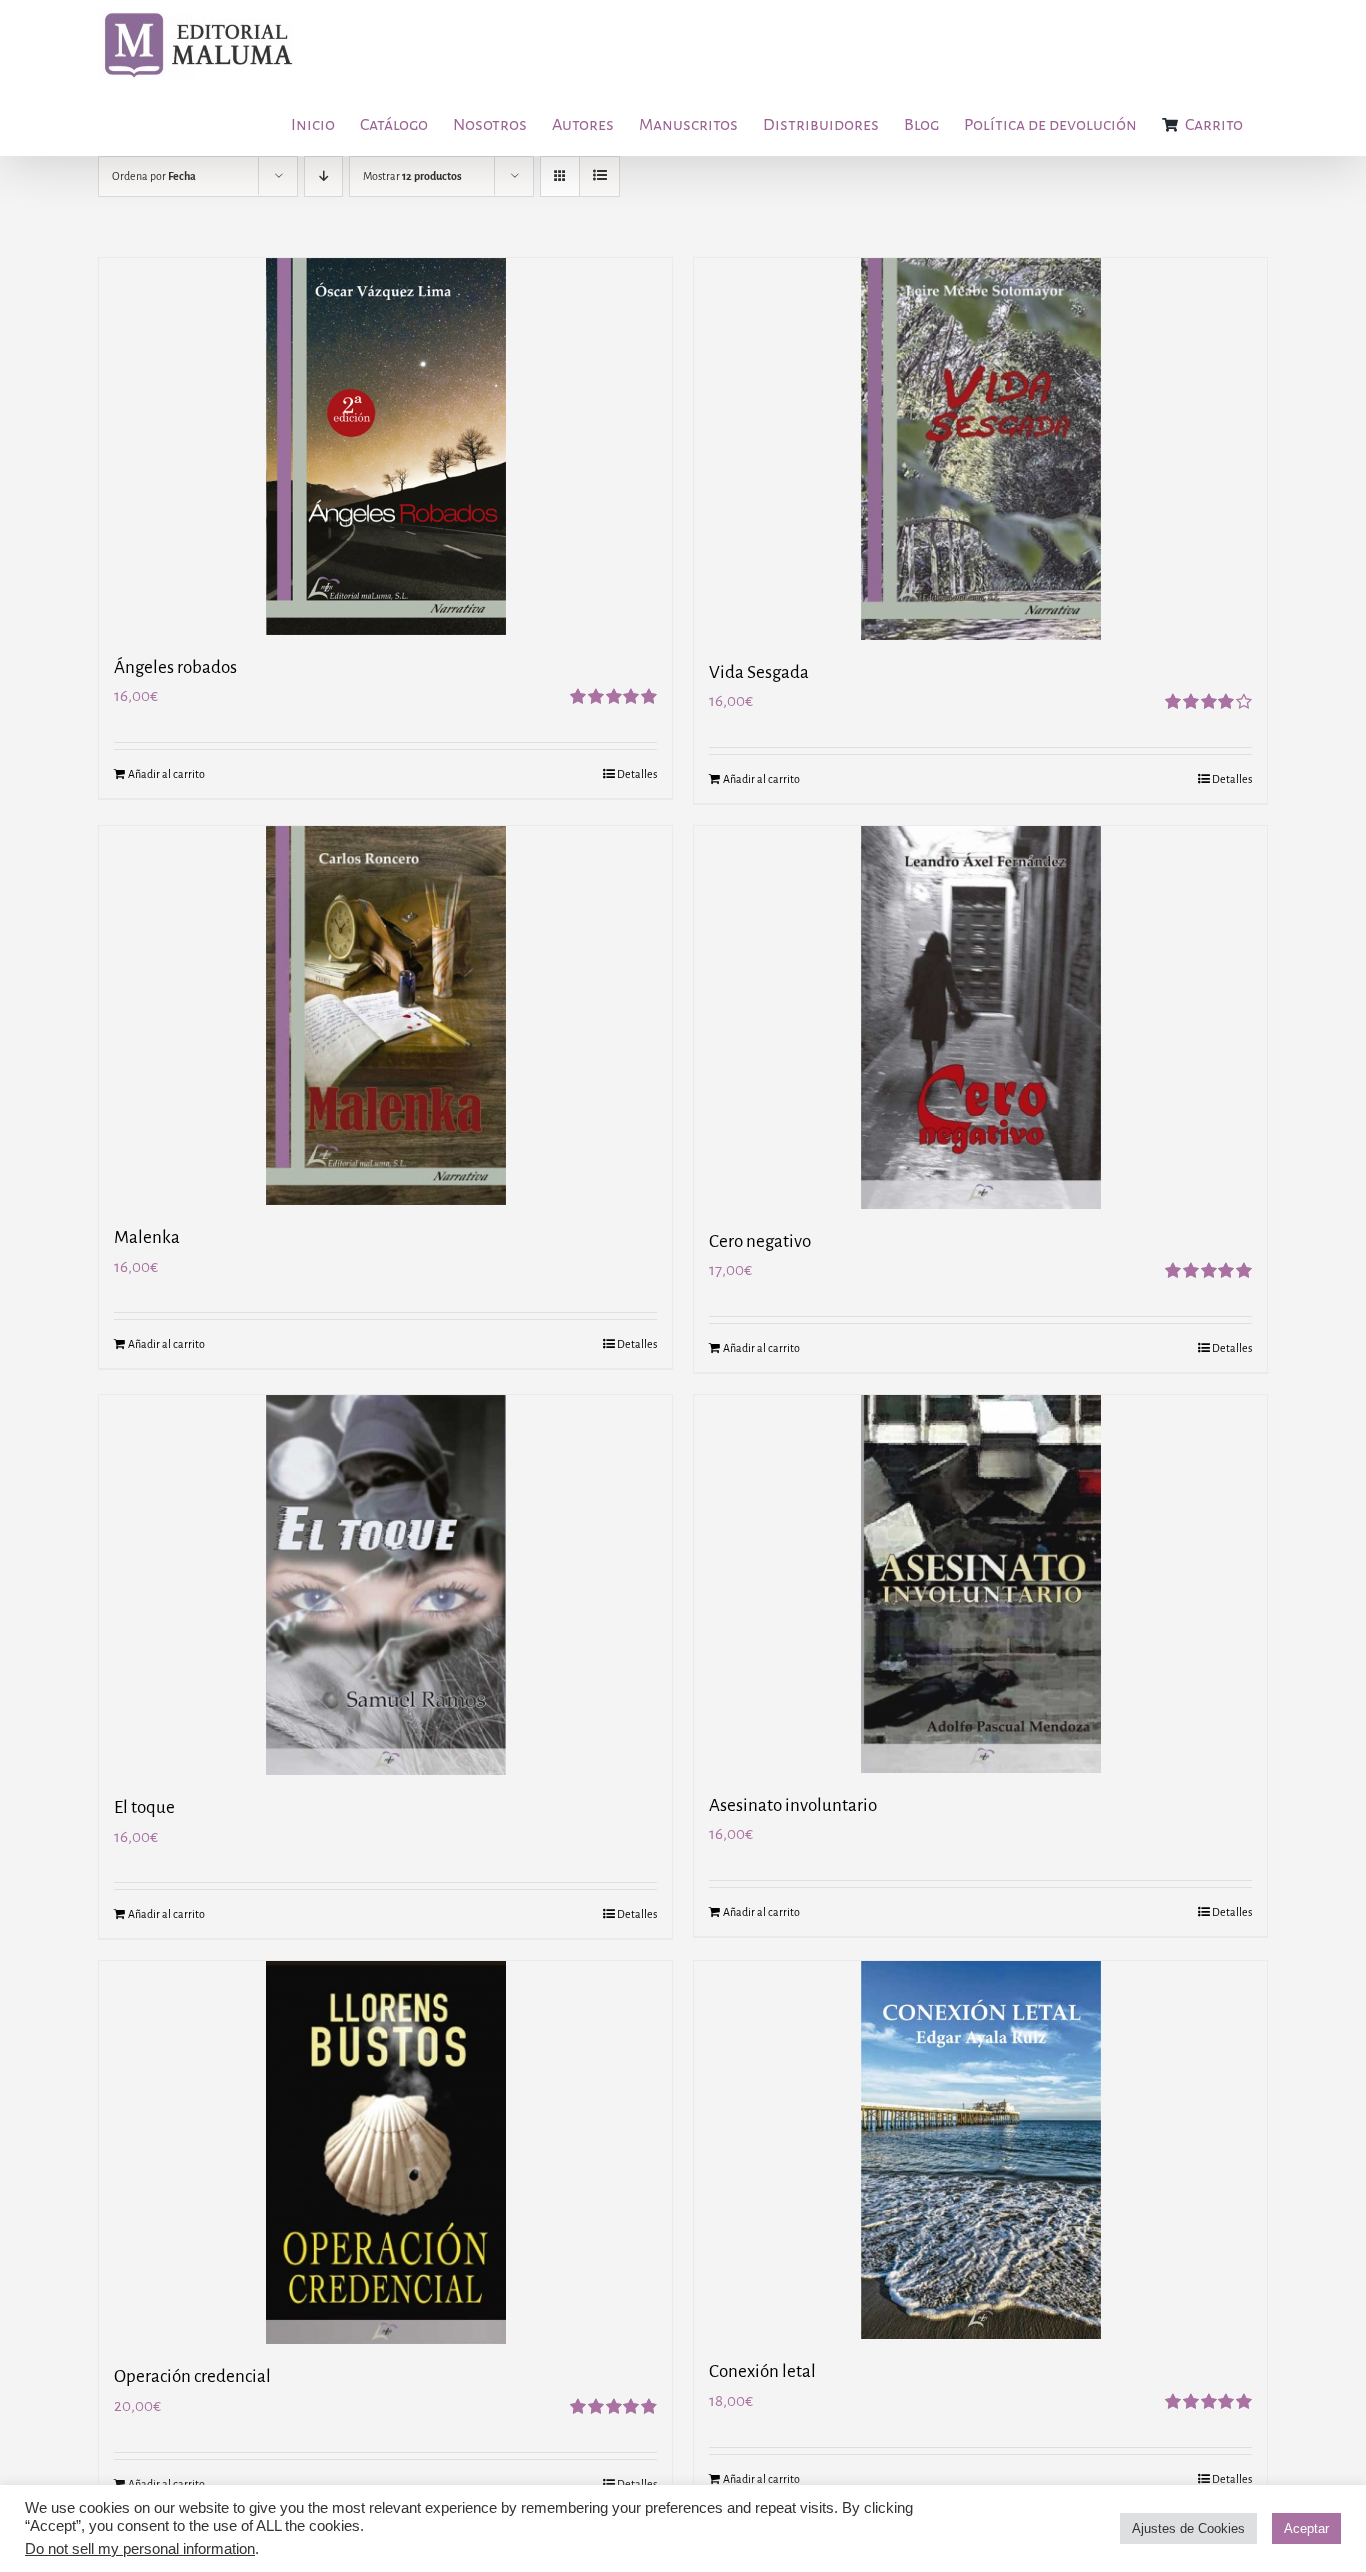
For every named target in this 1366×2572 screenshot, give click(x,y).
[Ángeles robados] (385, 446)
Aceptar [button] (1306, 2528)
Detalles (637, 774)
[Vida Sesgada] (980, 449)
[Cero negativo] (980, 1017)
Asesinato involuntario (793, 1805)
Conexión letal (762, 2371)
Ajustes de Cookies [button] (1188, 2528)
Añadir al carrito (166, 774)
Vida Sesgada (759, 672)
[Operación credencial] (385, 2152)
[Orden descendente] (323, 176)
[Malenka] (385, 1015)
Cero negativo (760, 1241)
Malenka (147, 1237)
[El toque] (385, 1585)
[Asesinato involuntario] (980, 1583)
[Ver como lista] (599, 176)
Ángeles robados (175, 667)
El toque (144, 1807)
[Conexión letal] (980, 2150)
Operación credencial (192, 2376)
